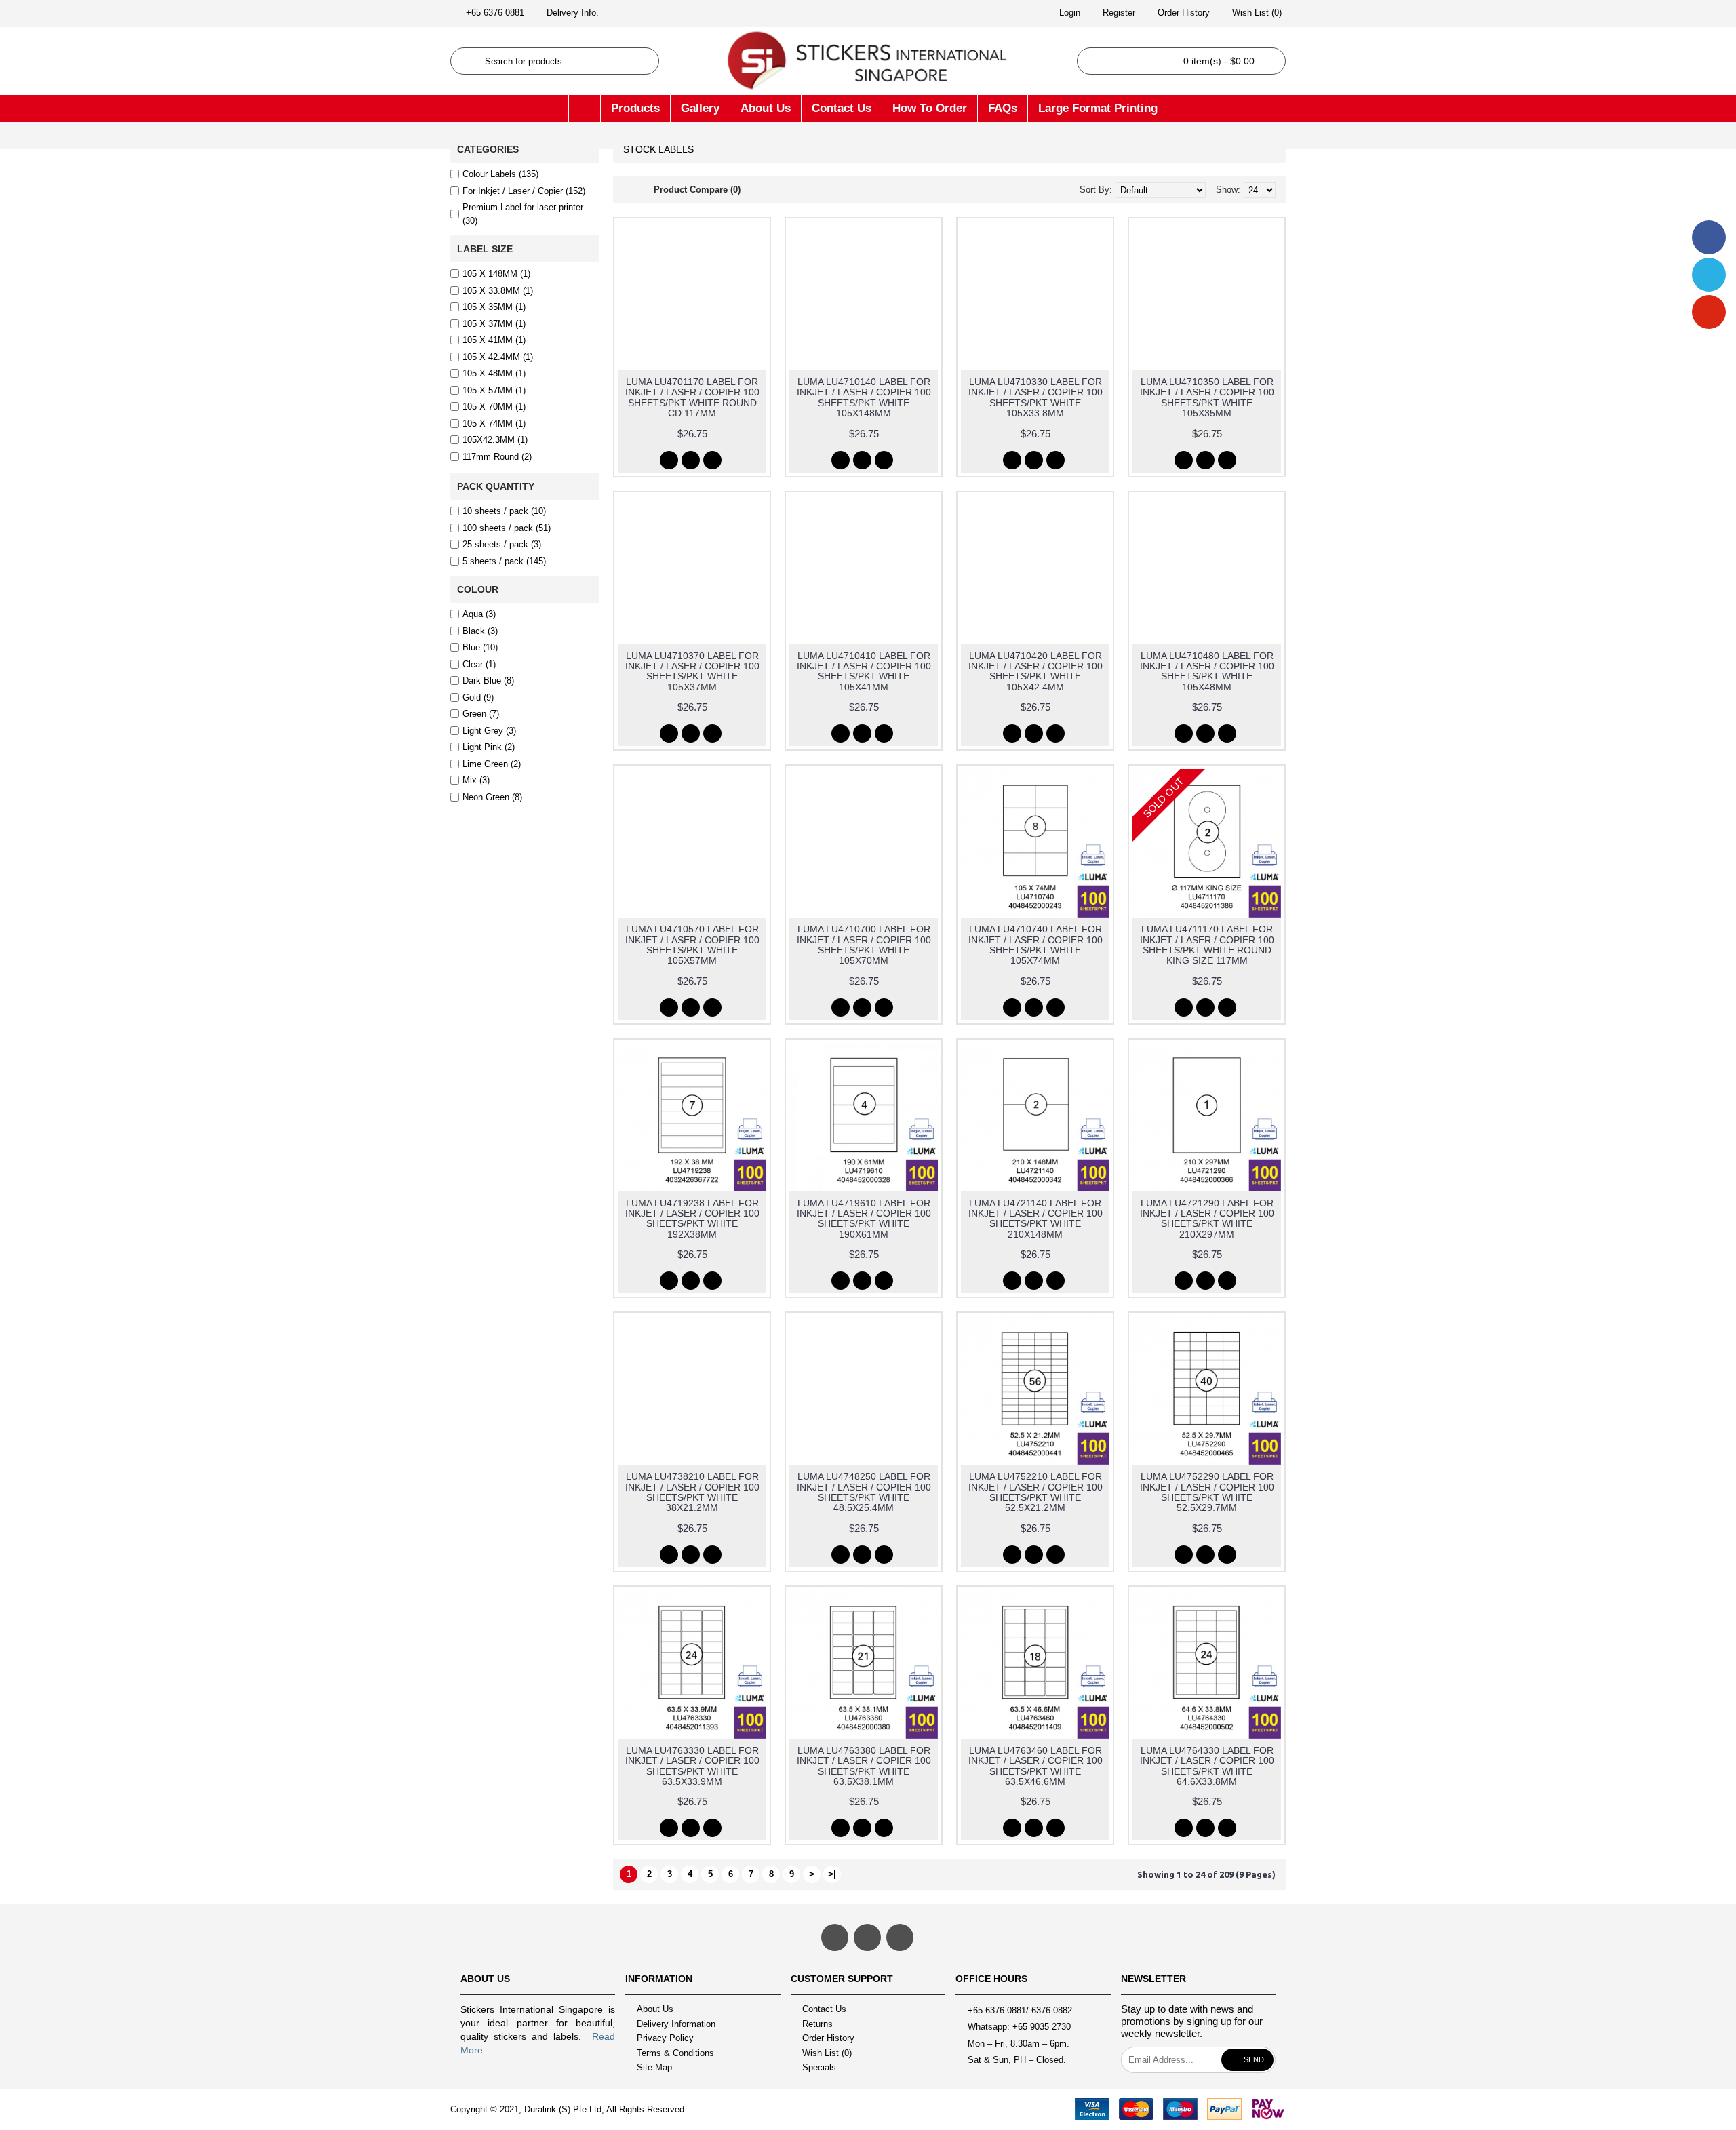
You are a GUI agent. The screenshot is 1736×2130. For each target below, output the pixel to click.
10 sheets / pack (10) (504, 511)
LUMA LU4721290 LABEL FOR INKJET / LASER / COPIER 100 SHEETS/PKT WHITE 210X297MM (1207, 1219)
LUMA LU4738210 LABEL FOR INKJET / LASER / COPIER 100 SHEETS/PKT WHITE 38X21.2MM (692, 1492)
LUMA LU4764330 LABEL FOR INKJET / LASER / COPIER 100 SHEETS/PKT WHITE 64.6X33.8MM (1207, 1766)
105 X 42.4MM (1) (498, 357)
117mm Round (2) (497, 457)
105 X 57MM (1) (494, 390)
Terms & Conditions (675, 2053)
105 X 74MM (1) (494, 423)
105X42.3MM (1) (495, 440)
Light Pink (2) (489, 747)
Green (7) (481, 714)
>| (832, 1874)
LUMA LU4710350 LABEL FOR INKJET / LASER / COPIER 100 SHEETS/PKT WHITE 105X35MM (1207, 397)
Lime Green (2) (492, 764)
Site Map (654, 2068)
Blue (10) (480, 647)
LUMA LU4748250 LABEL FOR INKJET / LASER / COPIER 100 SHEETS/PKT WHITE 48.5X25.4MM (864, 1492)
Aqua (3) (479, 614)
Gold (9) (478, 697)
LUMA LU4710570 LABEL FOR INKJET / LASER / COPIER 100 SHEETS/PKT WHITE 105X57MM (692, 945)
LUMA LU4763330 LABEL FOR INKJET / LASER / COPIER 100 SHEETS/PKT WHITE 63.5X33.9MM (692, 1766)
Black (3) (480, 631)
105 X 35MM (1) (494, 307)
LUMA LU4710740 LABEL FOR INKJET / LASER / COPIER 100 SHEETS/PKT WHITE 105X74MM (1035, 945)
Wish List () (827, 2053)
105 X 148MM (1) (496, 274)
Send (1254, 2059)
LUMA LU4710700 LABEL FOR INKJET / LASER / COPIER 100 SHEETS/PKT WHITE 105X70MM (864, 945)
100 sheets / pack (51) (507, 528)
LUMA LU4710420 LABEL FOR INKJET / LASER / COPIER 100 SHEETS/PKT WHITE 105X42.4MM (1035, 671)
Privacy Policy (665, 2038)
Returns (817, 2024)
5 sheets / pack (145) (504, 561)
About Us (655, 2009)
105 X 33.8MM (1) (498, 291)
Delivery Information (676, 2024)
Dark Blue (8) (488, 681)
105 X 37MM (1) (494, 324)
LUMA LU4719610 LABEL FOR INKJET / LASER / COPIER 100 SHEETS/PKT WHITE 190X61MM (864, 1219)
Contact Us (824, 2009)
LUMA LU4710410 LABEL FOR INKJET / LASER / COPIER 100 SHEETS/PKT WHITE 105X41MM (864, 671)
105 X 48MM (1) (494, 373)
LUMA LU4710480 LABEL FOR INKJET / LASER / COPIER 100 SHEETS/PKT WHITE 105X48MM (1207, 671)
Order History (828, 2038)
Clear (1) (479, 664)
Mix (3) (476, 780)
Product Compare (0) (697, 190)
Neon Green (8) (492, 797)
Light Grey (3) (489, 731)
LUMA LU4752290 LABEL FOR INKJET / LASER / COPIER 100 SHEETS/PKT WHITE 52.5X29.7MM (1207, 1492)
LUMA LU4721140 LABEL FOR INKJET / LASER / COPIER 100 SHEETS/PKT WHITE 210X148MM (1035, 1219)
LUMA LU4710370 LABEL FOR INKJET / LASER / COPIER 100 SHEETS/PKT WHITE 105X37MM (692, 671)
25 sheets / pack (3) (502, 544)
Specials (819, 2068)
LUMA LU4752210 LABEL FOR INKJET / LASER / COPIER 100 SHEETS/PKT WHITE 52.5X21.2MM (1035, 1492)
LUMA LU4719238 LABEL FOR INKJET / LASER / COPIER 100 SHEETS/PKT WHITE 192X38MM (692, 1219)
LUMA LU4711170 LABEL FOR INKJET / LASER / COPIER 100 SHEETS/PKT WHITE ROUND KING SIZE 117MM (1207, 945)
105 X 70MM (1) (494, 407)
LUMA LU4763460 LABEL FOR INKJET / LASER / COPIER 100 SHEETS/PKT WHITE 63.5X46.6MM (1035, 1766)
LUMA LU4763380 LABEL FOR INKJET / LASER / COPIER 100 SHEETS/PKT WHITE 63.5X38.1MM (864, 1766)
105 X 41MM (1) (494, 340)
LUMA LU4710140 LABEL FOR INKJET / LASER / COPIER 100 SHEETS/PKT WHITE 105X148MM (864, 397)
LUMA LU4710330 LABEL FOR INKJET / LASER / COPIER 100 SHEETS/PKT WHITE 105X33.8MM (1035, 397)
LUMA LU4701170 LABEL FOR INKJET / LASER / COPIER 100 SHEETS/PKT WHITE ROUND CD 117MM (692, 397)
